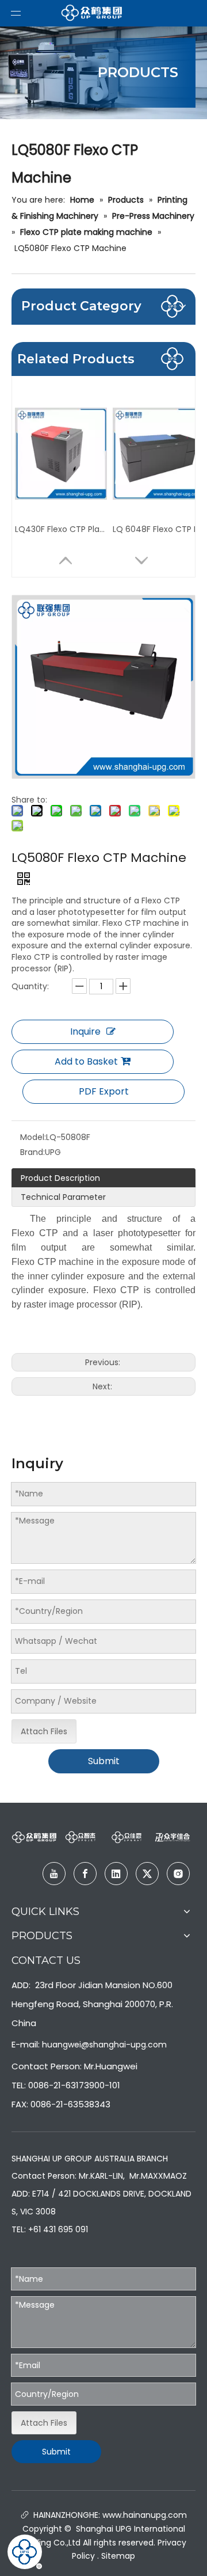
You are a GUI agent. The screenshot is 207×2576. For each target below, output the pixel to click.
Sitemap (118, 2556)
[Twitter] (147, 1874)
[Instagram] (178, 1874)
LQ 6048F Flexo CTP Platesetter (159, 529)
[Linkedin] (116, 1874)
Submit (104, 1761)
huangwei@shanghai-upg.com (104, 2045)
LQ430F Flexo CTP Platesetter (61, 529)
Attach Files (44, 1731)
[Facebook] (85, 1874)
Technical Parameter (63, 1197)
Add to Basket (86, 1061)
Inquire (85, 1031)
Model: (33, 1137)
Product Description (60, 1178)
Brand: (32, 1152)
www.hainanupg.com (143, 2515)
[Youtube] (54, 1874)
